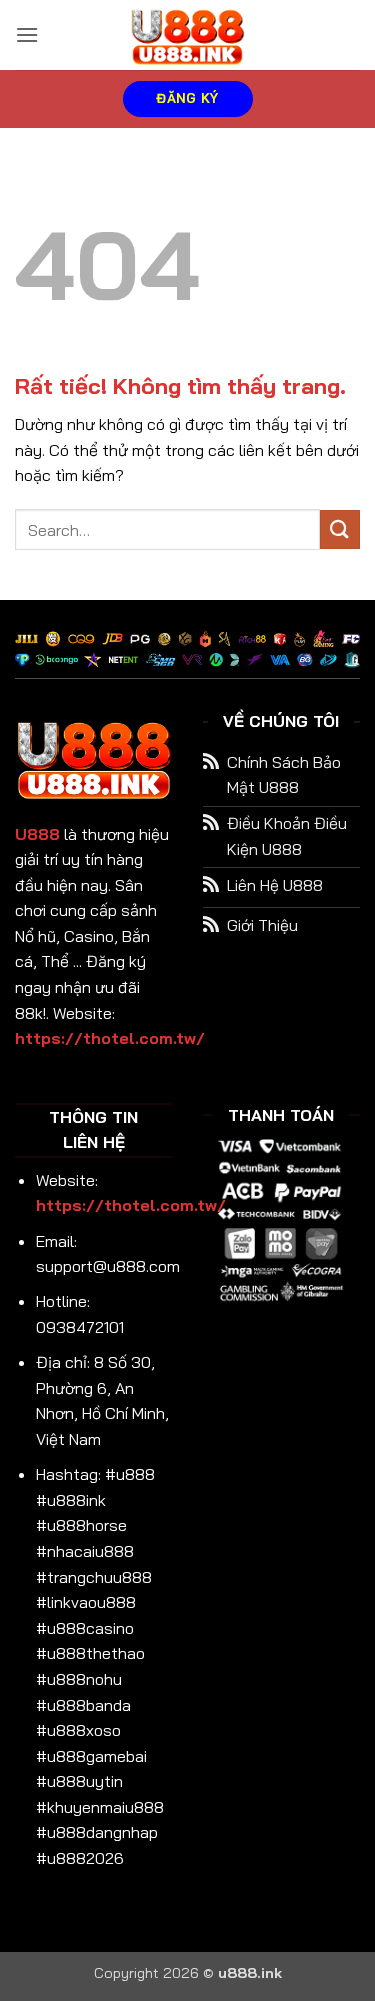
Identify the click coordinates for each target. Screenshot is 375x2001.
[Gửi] (340, 529)
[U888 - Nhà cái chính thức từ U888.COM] (188, 35)
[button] (27, 34)
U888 (37, 834)
